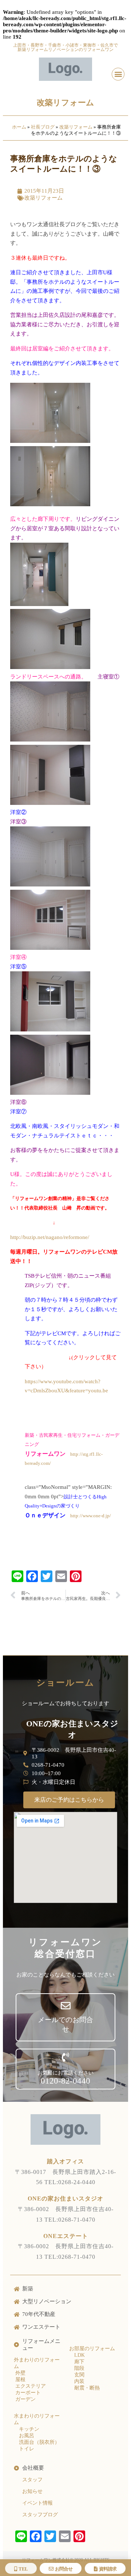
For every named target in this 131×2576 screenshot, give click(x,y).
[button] (118, 74)
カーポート (27, 2393)
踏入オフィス (65, 2161)
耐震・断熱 (87, 2388)
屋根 (20, 2380)
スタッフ (32, 2480)
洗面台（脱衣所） (39, 2442)
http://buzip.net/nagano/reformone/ (50, 1237)
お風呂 (27, 2436)
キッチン (29, 2429)
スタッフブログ (40, 2515)
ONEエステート (66, 2236)
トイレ (27, 2449)
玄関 (79, 2375)
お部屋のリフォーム (92, 2349)
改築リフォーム (65, 103)
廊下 (79, 2362)
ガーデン (25, 2399)
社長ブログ (43, 127)
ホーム (19, 127)
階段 (79, 2368)
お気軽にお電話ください (65, 2073)
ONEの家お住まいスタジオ (65, 2199)
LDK (80, 2355)
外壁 (20, 2373)
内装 (79, 2381)
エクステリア (30, 2386)
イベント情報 (37, 2503)
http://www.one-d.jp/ (91, 1516)
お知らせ (32, 2491)
